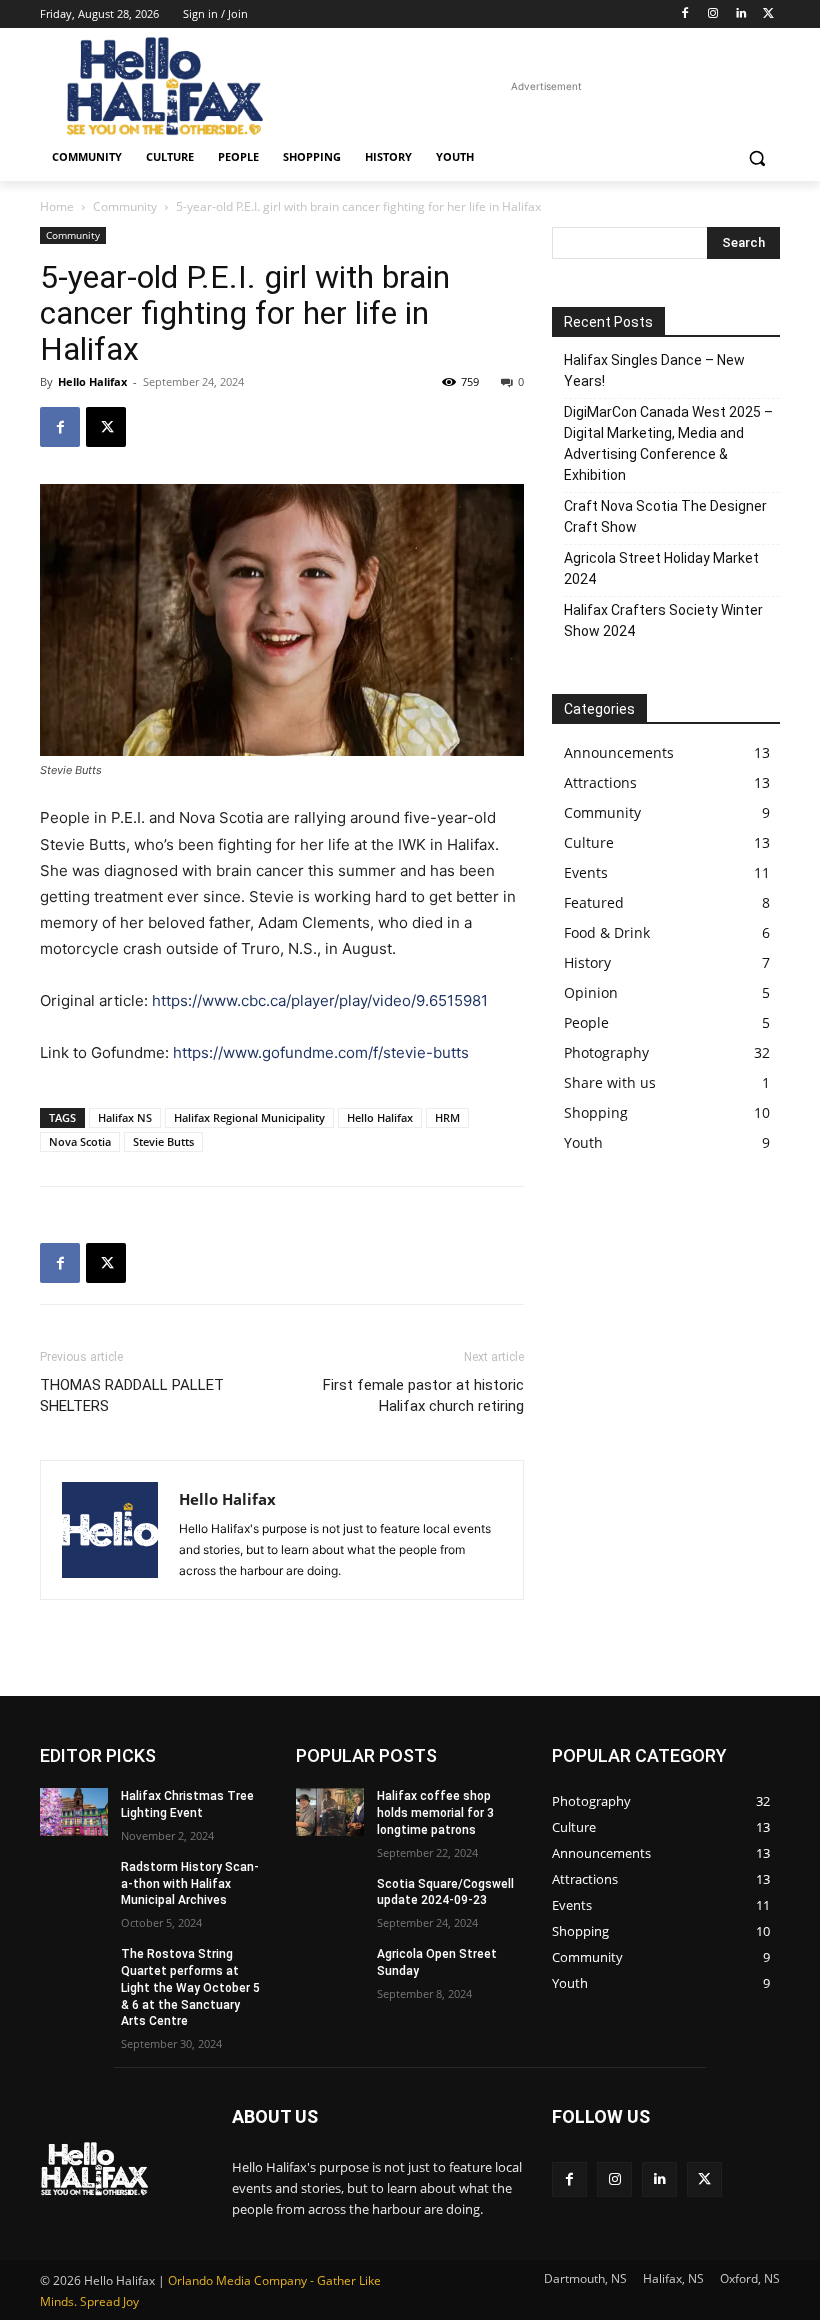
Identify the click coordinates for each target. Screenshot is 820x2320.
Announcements (619, 752)
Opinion (591, 992)
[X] (768, 14)
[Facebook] (685, 14)
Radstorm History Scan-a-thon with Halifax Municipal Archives (190, 1884)
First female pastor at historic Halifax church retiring (423, 1395)
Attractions (600, 782)
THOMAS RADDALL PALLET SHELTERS (132, 1395)
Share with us (610, 1082)
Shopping (596, 1112)
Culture (589, 842)
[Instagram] (713, 14)
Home (57, 206)
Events (586, 872)
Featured (594, 902)
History (587, 962)
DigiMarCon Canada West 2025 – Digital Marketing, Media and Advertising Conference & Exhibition (668, 443)
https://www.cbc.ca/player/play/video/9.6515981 (320, 1000)
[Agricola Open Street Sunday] (330, 1970)
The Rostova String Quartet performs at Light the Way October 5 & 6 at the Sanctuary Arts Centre (190, 1987)
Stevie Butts (163, 1141)
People (586, 1022)
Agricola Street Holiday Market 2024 (661, 568)
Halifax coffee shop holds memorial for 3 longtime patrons (435, 1813)
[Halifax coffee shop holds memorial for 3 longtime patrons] (330, 1812)
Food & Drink (607, 932)
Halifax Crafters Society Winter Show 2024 (663, 620)
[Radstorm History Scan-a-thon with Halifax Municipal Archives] (74, 1883)
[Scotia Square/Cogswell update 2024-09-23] (330, 1900)
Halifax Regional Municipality (249, 1117)
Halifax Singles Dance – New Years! (654, 370)
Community (125, 206)
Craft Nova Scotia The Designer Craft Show (665, 516)
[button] (756, 157)
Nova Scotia (80, 1141)
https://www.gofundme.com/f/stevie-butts (321, 1052)
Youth (583, 1142)
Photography (606, 1052)
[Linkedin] (740, 14)
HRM (447, 1117)
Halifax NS (125, 1117)
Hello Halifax (92, 381)
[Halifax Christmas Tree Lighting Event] (74, 1812)
